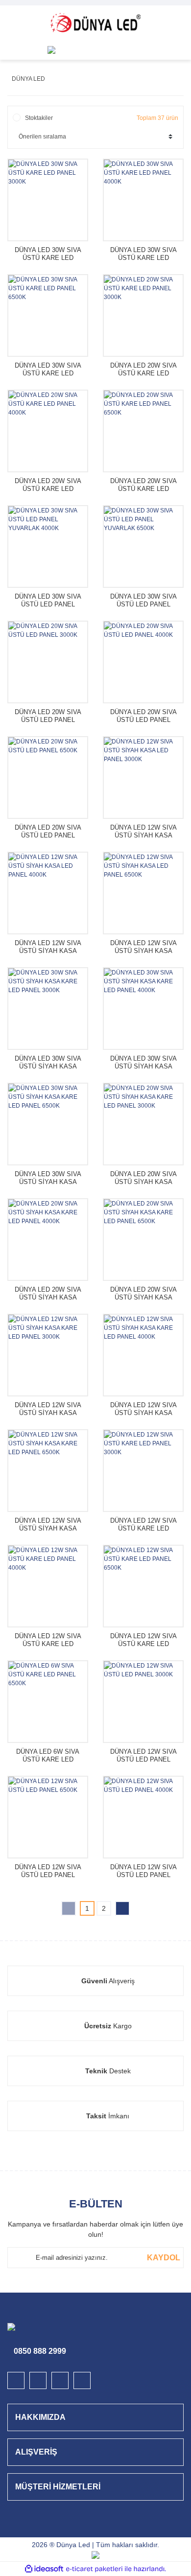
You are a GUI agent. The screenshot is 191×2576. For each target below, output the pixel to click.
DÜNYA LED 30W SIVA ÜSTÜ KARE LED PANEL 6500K (48, 370)
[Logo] (95, 23)
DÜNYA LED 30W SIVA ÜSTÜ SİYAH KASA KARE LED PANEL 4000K (143, 1063)
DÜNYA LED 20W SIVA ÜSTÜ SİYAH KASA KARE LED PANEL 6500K (143, 1294)
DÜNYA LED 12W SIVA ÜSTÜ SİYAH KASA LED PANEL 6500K (143, 947)
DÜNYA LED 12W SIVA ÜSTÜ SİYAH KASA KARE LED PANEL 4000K (143, 1409)
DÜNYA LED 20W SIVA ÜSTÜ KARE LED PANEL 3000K (143, 370)
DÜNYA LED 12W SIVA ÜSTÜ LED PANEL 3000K (143, 1756)
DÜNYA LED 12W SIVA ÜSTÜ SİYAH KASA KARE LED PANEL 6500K (48, 1525)
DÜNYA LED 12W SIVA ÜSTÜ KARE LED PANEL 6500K (143, 1640)
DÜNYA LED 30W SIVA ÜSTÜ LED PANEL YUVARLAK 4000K (48, 601)
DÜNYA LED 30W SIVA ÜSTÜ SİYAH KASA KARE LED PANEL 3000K (48, 1063)
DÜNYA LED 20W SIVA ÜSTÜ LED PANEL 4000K (143, 716)
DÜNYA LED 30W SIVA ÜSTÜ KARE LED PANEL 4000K (143, 254)
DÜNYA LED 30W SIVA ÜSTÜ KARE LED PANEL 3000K (48, 254)
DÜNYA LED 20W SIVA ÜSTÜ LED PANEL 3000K (48, 716)
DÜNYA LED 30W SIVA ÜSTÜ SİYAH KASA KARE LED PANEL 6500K (48, 1178)
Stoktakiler (39, 118)
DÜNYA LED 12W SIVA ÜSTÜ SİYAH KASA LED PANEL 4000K (48, 947)
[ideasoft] (44, 2569)
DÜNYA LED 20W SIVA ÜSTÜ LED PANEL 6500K (48, 832)
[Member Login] (140, 50)
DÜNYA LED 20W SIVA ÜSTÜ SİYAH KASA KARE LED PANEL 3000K (143, 1178)
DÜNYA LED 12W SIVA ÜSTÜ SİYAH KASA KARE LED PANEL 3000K (48, 1409)
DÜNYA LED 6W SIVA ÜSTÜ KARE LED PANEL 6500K (48, 1756)
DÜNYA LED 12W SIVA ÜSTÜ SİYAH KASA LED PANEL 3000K (143, 832)
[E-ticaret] (94, 2569)
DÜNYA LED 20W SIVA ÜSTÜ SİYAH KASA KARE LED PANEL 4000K (48, 1294)
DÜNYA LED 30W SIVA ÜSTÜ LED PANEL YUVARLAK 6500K (143, 601)
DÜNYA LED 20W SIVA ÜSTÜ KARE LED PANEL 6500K (143, 485)
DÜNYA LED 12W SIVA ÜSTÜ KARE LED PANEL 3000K (143, 1525)
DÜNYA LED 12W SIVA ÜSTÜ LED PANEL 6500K (48, 1871)
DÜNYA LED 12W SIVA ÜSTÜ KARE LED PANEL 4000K (48, 1640)
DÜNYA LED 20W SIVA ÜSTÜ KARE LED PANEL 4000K (48, 485)
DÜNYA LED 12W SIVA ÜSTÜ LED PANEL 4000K (143, 1871)
